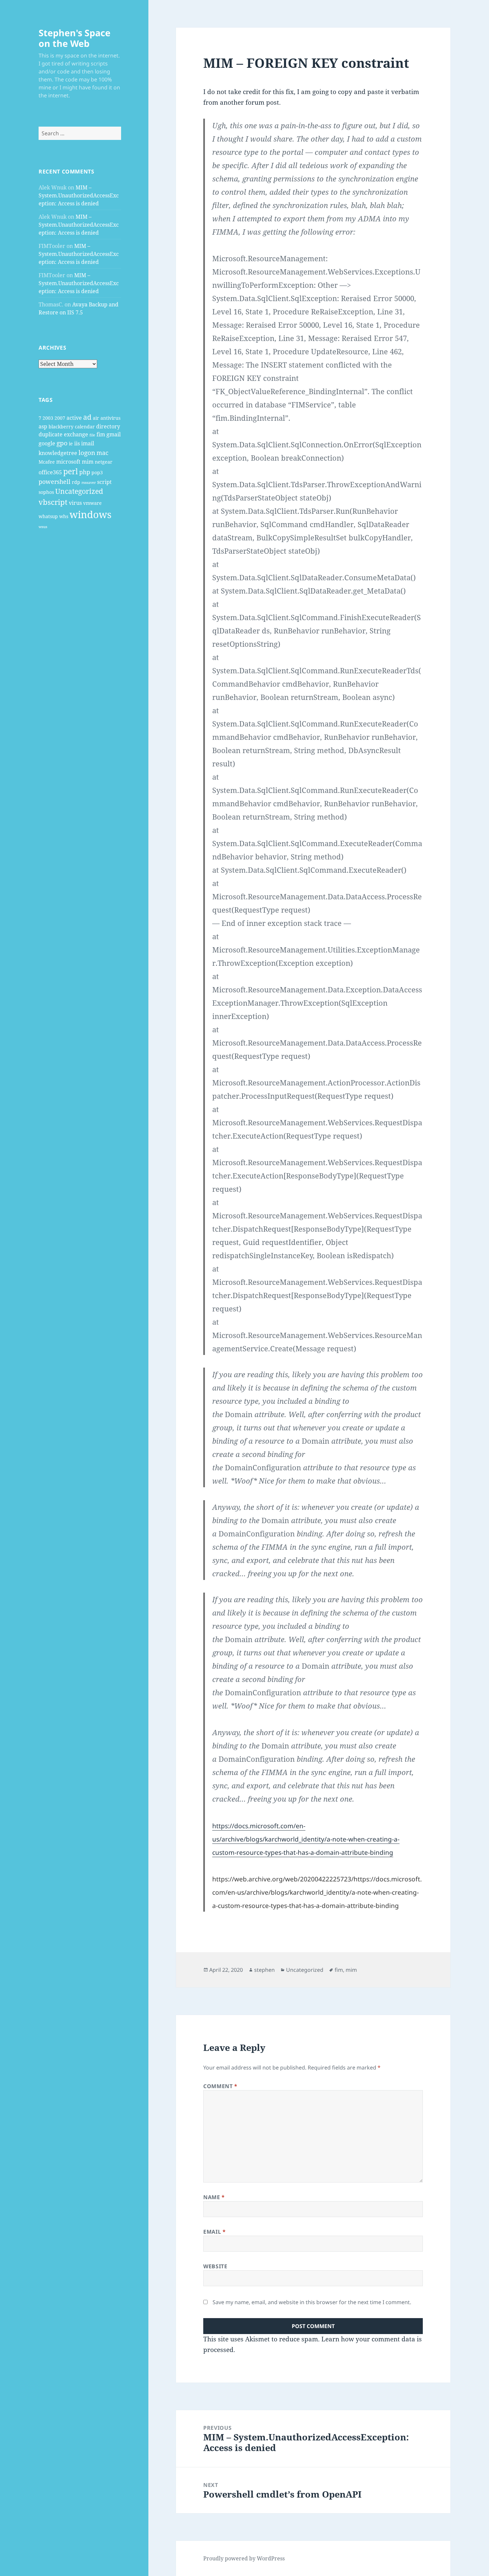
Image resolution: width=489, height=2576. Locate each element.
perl (71, 471)
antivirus (110, 418)
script (104, 482)
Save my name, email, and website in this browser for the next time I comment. (312, 2302)
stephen (264, 1970)
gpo (62, 443)
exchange (76, 434)
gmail (114, 434)
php (85, 472)
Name (214, 2197)
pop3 (97, 472)
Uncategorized (79, 491)
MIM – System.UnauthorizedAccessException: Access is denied (79, 195)
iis (77, 443)
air (96, 418)
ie (71, 444)
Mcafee (47, 462)
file (92, 435)
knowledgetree (58, 453)
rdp (76, 482)
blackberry (61, 427)
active (74, 418)
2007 (60, 418)
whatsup (48, 516)
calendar (85, 427)
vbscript (53, 502)
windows (90, 514)
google (47, 443)
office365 (50, 472)
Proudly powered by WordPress (244, 2558)
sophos (46, 492)
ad (87, 417)
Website (215, 2266)
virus (75, 503)
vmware (92, 503)
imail (88, 443)
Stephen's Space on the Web (75, 38)
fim (101, 434)
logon (87, 452)
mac (102, 453)
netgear (104, 462)
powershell (55, 482)
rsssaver (89, 483)
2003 (48, 418)
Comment (220, 2086)
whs (64, 516)
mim (88, 462)
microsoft (68, 462)
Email (214, 2232)
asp (43, 426)
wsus (43, 527)
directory (108, 426)
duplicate (51, 434)
